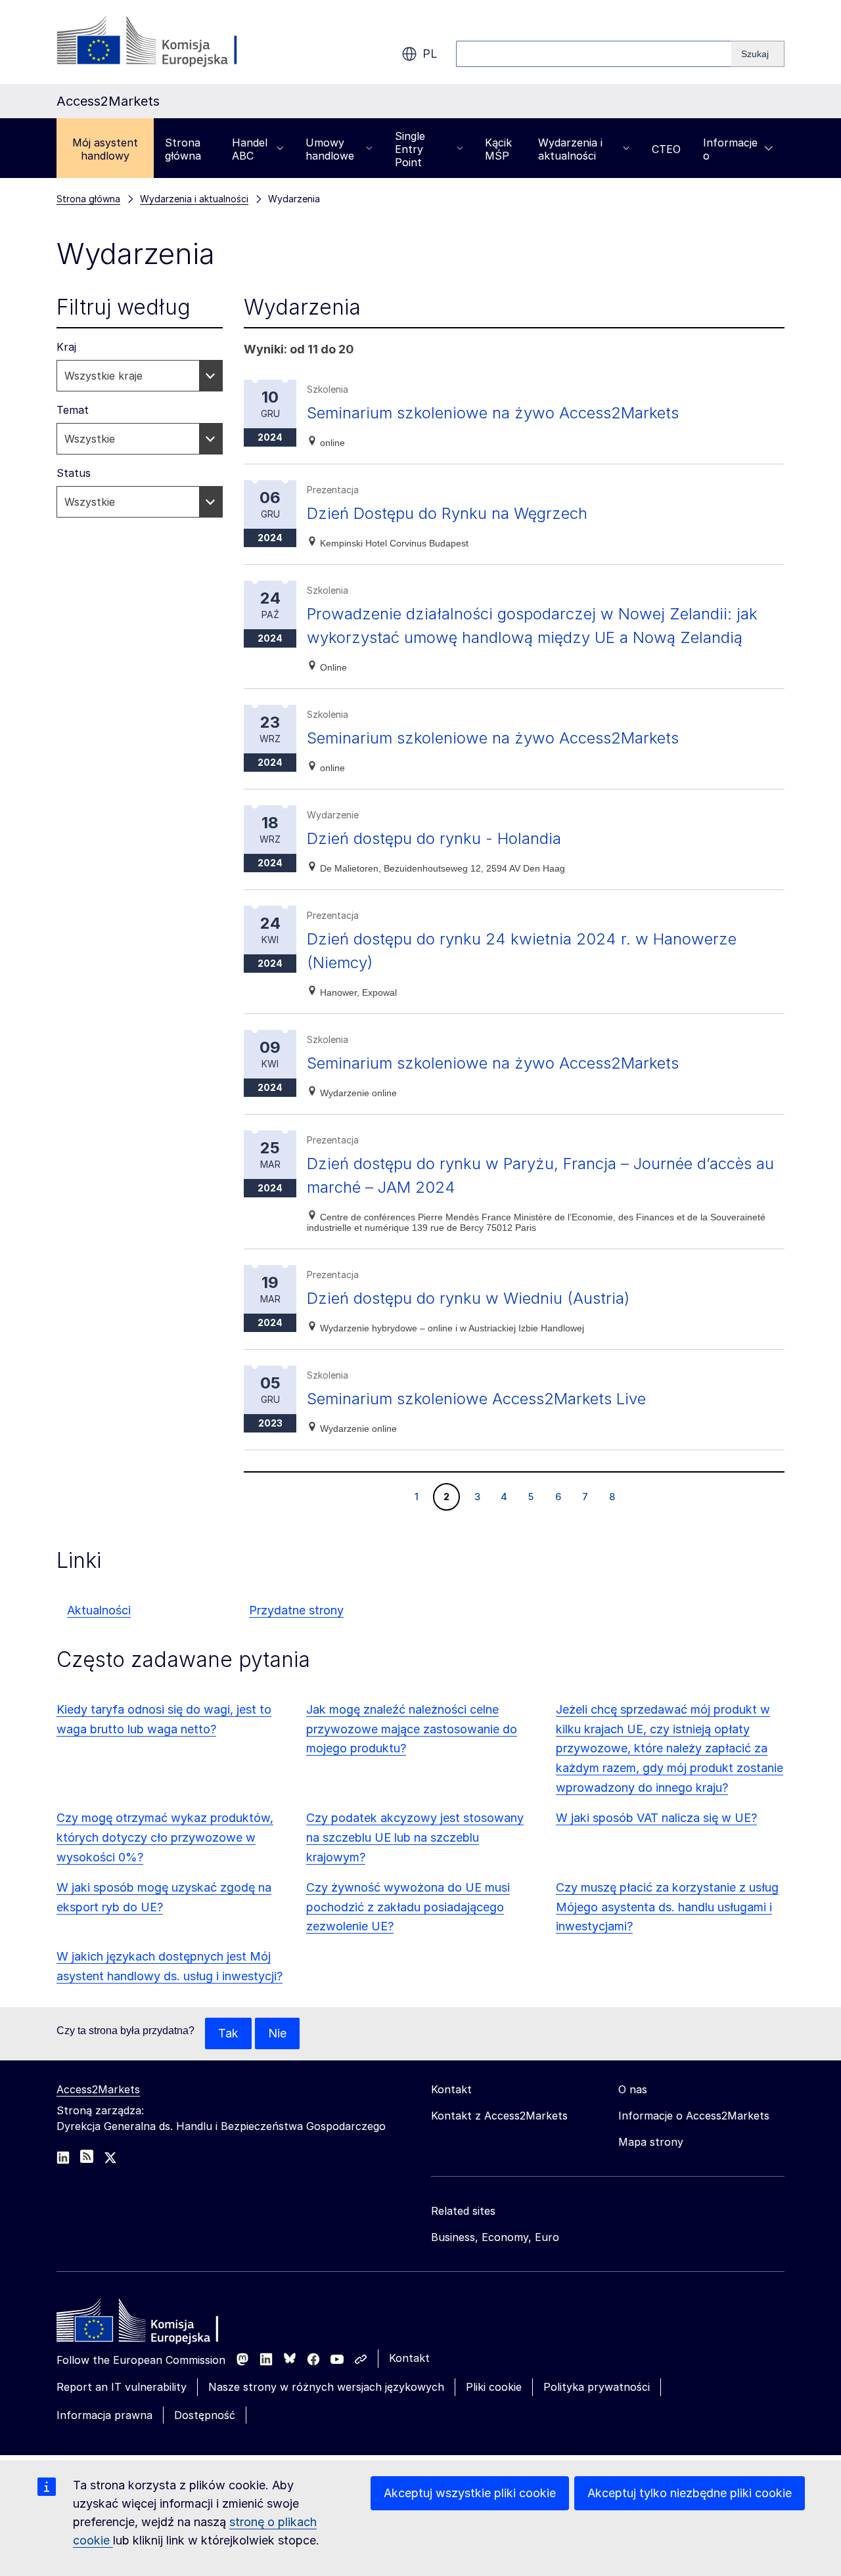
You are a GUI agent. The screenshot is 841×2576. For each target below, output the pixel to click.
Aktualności (99, 1610)
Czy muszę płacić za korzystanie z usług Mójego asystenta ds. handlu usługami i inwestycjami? (667, 1907)
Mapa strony (651, 2142)
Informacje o (730, 149)
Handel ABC (250, 149)
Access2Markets (98, 2089)
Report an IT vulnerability (122, 2387)
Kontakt (409, 2358)
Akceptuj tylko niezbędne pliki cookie (690, 2493)
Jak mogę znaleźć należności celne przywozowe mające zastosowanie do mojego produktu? (412, 1729)
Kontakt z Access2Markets (499, 2116)
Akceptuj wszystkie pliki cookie (470, 2493)
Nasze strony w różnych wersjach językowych (326, 2387)
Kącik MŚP (498, 149)
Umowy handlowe (330, 149)
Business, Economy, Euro (495, 2237)
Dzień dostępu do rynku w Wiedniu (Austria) (468, 1298)
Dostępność (205, 2415)
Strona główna (183, 149)
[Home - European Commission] (152, 2324)
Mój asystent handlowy (105, 149)
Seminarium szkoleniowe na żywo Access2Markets (493, 413)
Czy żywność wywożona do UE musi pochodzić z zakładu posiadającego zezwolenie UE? (408, 1907)
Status (74, 473)
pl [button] (430, 54)
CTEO (666, 149)
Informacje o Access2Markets (694, 2116)
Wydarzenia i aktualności (570, 149)
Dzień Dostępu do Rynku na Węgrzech (447, 513)
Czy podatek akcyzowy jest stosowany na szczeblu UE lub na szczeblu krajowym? (415, 1837)
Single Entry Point (410, 149)
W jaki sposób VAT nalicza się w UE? (656, 1818)
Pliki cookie (494, 2387)
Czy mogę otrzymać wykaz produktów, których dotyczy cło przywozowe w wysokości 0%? (165, 1837)
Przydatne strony (296, 1610)
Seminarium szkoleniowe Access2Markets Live (476, 1399)
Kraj (66, 347)
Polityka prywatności (597, 2387)
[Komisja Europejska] (163, 42)
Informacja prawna (104, 2415)
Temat (73, 410)
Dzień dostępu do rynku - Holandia (434, 838)
